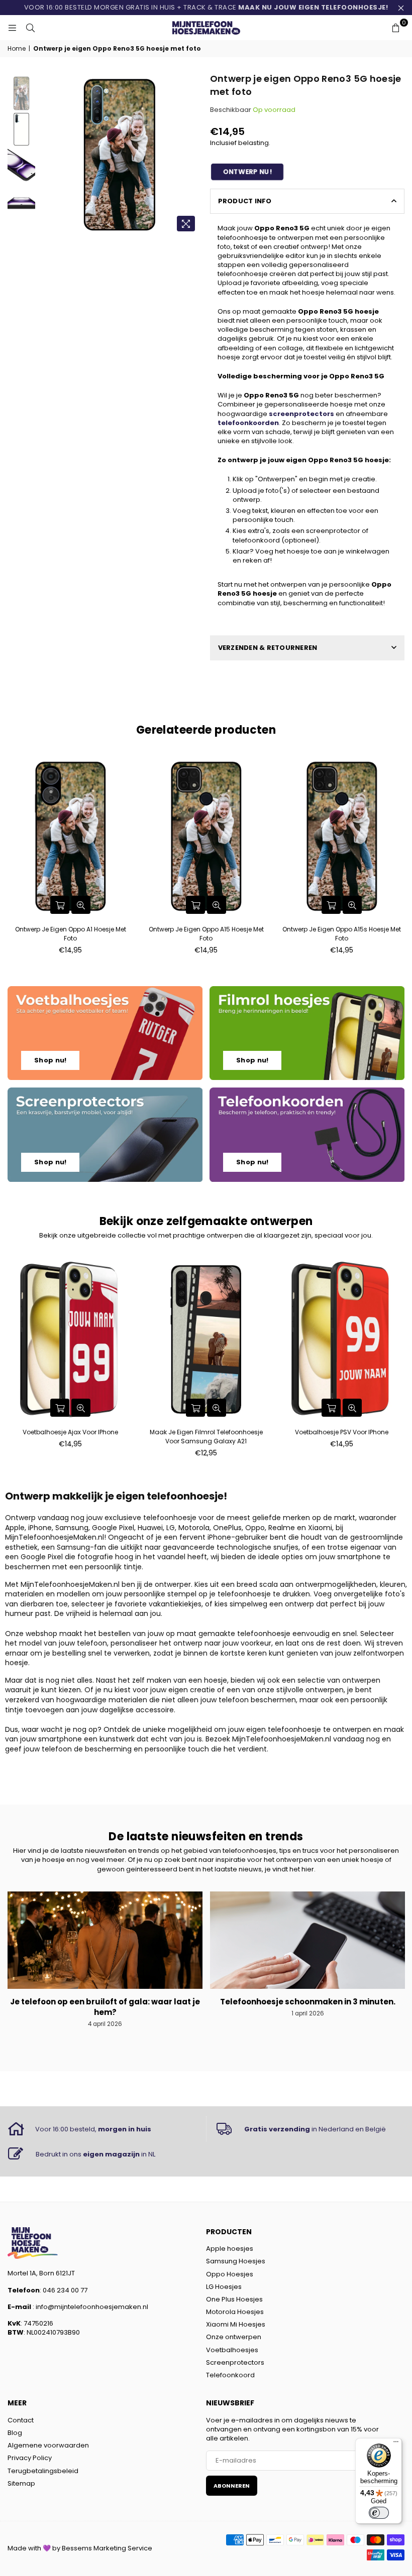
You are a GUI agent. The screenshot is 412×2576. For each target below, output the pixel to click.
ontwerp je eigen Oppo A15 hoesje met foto (206, 934)
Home (17, 49)
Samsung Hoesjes (236, 2261)
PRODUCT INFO (245, 201)
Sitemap (21, 2483)
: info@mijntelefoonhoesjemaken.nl (90, 2307)
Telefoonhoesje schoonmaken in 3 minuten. (308, 2002)
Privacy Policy (30, 2458)
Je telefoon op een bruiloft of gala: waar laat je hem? (105, 2007)
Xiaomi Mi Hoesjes (236, 2324)
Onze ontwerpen (234, 2337)
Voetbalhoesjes (232, 2350)
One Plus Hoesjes (234, 2299)
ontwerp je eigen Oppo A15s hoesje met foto (342, 934)
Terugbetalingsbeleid (43, 2471)
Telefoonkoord (230, 2375)
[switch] (379, 2513)
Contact (21, 2420)
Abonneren (232, 2486)
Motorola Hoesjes (235, 2312)
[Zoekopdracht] (30, 28)
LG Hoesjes (224, 2287)
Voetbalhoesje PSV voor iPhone (342, 1432)
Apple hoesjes (230, 2249)
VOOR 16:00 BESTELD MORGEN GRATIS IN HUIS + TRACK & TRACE (206, 7)
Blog (15, 2433)
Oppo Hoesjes (230, 2274)
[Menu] (396, 2444)
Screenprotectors (235, 2362)
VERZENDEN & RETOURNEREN (268, 648)
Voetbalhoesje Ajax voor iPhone (70, 1432)
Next (194, 155)
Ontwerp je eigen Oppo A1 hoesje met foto (71, 934)
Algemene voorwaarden (48, 2445)
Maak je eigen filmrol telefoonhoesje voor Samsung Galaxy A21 (206, 1437)
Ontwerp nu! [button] (247, 172)
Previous (45, 155)
